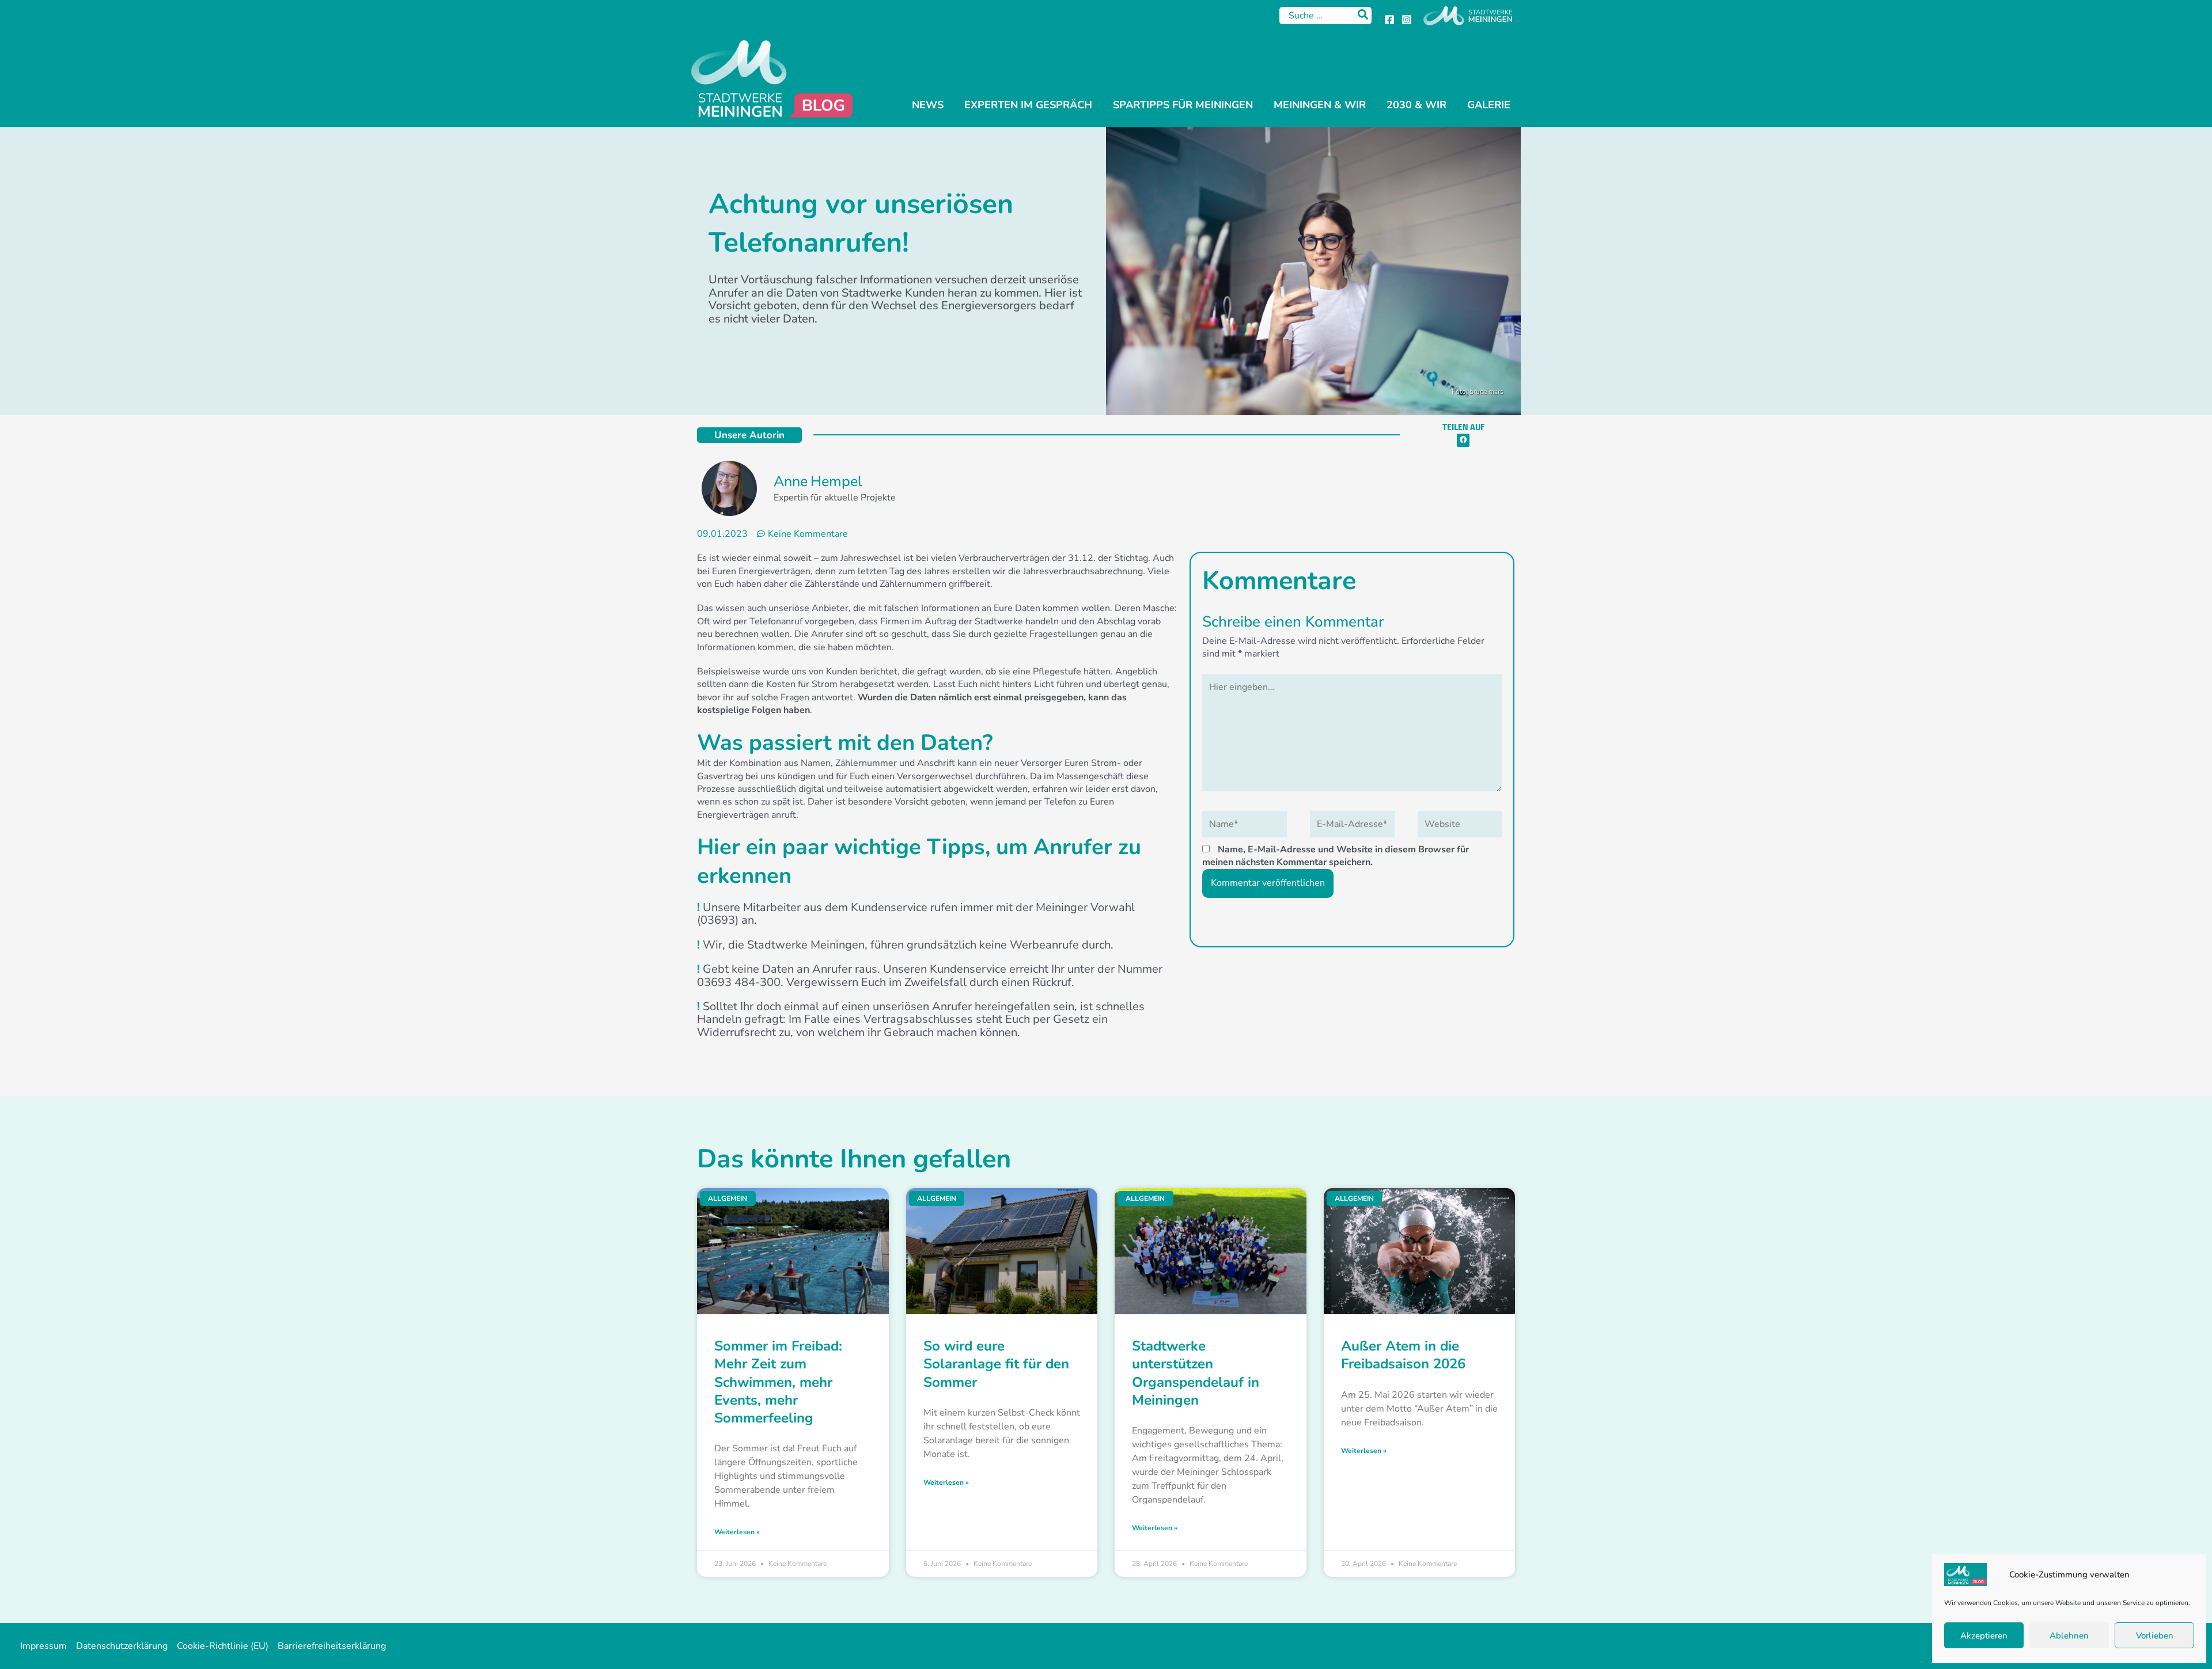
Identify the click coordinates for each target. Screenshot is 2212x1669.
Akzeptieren (1984, 1636)
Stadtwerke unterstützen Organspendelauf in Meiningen (1196, 1373)
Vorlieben (2155, 1636)
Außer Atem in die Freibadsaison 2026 (1403, 1355)
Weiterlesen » (737, 1532)
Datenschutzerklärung (122, 1646)
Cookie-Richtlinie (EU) (223, 1646)
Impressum (43, 1646)
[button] (1463, 440)
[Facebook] (1389, 20)
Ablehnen (2069, 1636)
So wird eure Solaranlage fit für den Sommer (996, 1364)
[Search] (1363, 16)
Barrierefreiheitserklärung (332, 1646)
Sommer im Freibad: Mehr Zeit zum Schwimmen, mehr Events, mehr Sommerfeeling (778, 1382)
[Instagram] (1407, 20)
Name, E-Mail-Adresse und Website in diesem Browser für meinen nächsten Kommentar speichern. (1336, 856)
